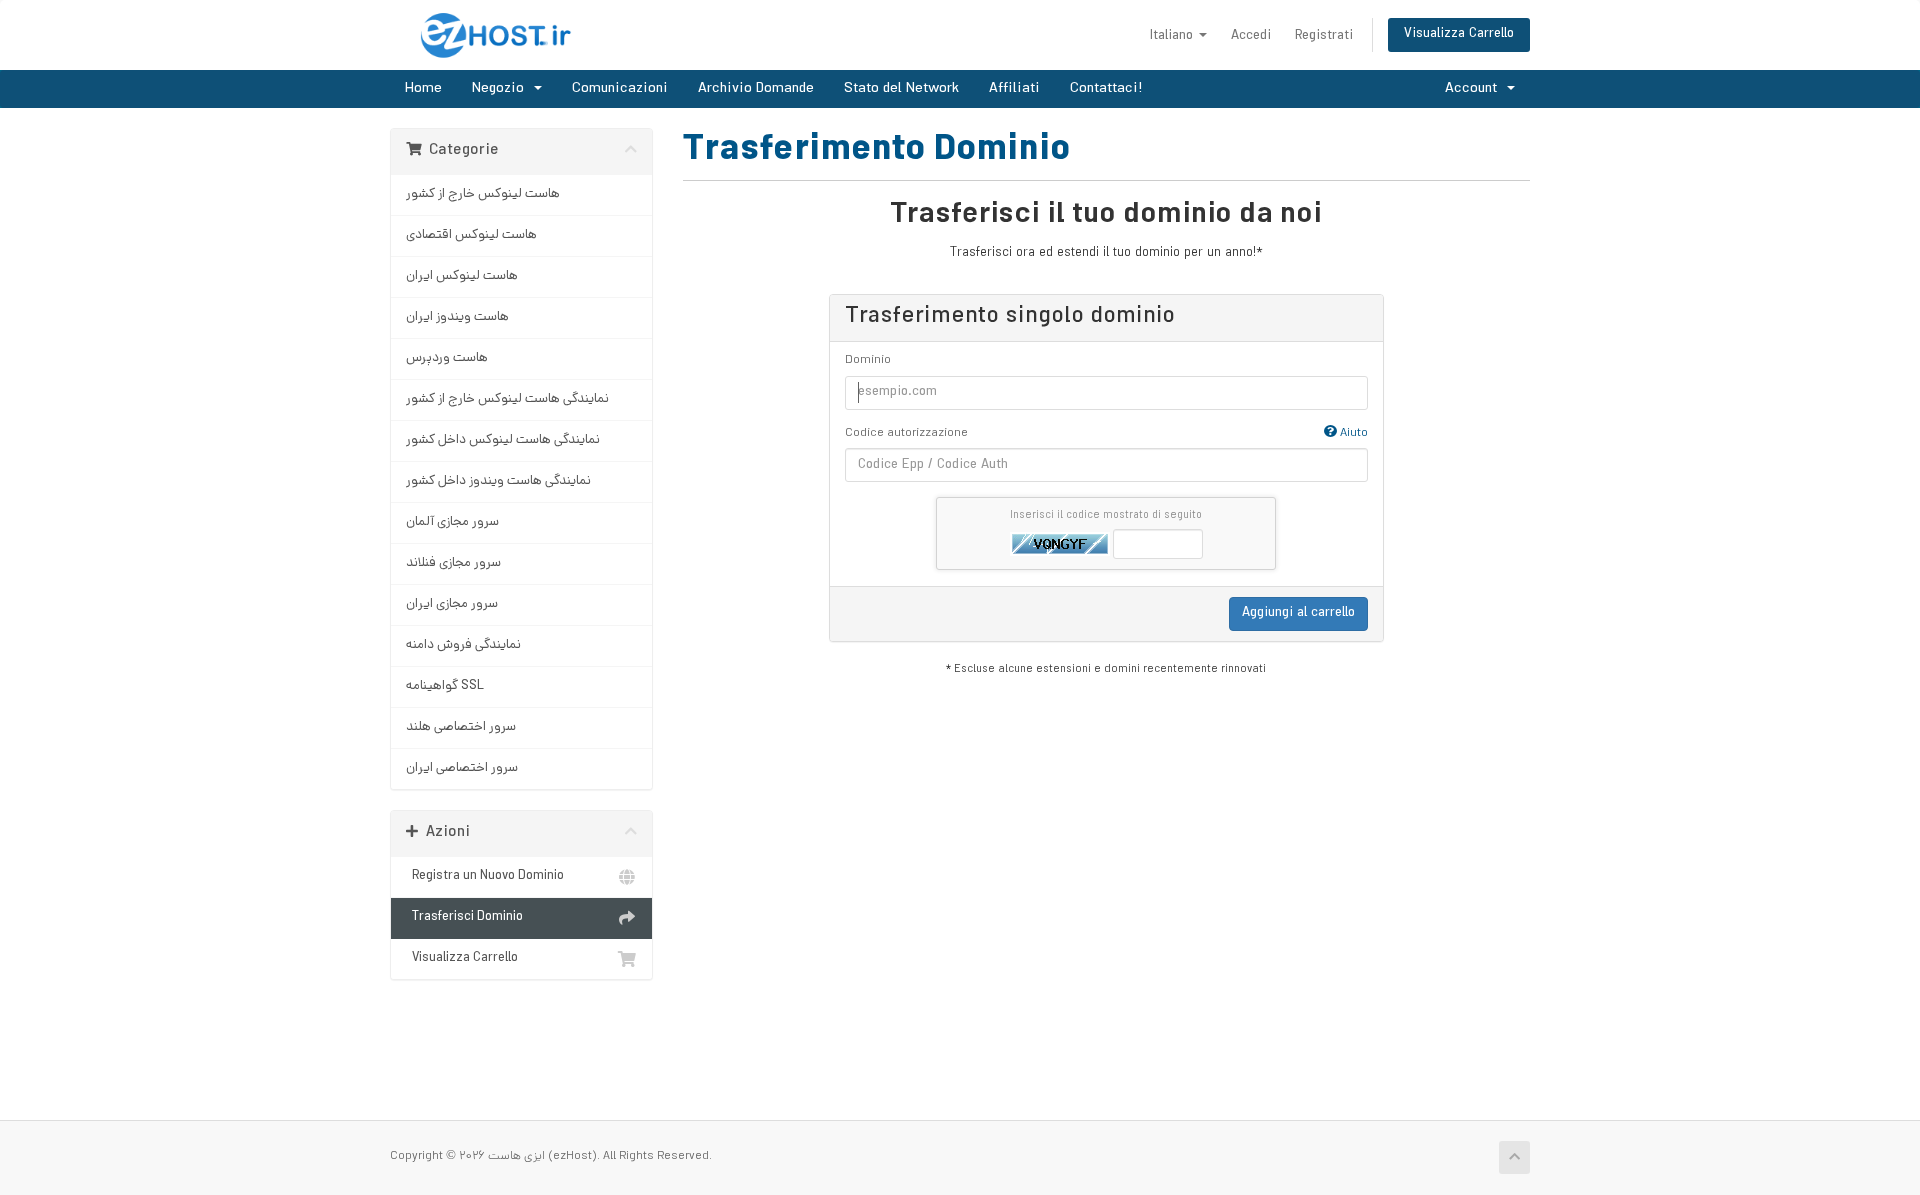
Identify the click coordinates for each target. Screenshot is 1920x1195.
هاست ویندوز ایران (457, 317)
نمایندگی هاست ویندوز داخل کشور (498, 481)
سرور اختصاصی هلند (461, 727)
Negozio (502, 89)
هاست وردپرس (447, 358)
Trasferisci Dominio (464, 917)
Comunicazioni (620, 89)
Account (1475, 89)
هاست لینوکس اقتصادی (471, 235)
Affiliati (1014, 89)
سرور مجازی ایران (452, 604)
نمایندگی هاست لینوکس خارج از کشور (507, 399)
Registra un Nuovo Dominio (485, 876)
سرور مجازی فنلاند (453, 563)
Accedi (1251, 36)
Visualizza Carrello (1459, 34)
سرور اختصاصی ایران (462, 768)
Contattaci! (1106, 89)
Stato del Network (901, 89)
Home (423, 89)
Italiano (1173, 36)
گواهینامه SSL (445, 686)
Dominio (868, 361)
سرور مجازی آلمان (452, 522)
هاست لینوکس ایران (462, 276)
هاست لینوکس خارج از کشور (483, 194)
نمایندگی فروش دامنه (463, 645)
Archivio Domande (756, 89)
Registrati (1324, 36)
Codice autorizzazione (1106, 434)
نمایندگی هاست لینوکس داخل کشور (503, 440)
